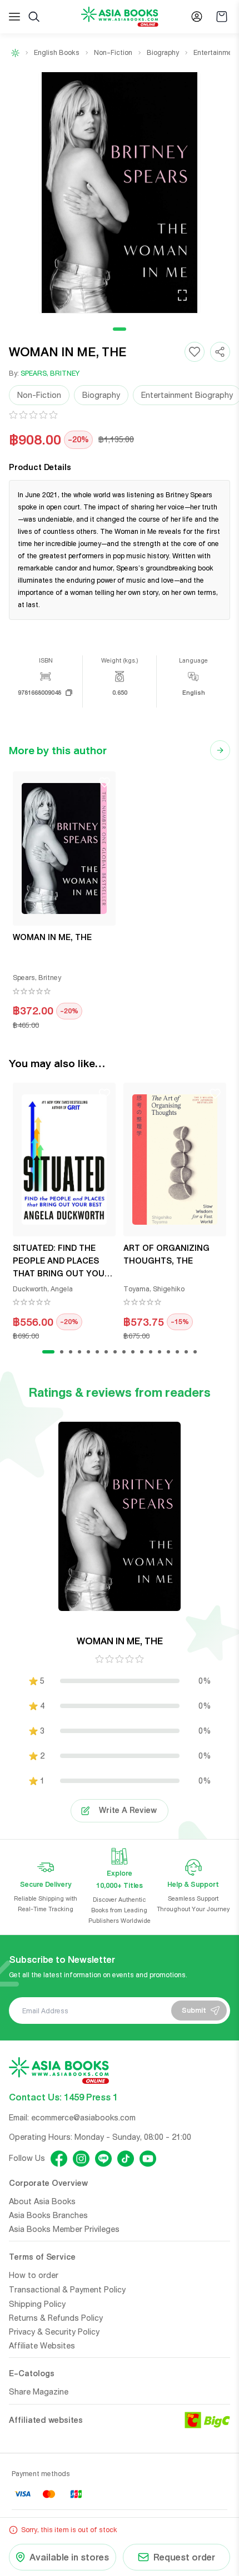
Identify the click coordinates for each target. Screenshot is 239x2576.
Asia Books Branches (48, 2215)
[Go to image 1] (120, 329)
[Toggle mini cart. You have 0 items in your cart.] (222, 17)
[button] (119, 193)
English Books (57, 53)
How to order (34, 2275)
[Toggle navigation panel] (14, 17)
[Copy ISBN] (69, 693)
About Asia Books (42, 2201)
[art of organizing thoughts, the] (175, 1160)
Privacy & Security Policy (54, 2332)
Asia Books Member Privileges (64, 2229)
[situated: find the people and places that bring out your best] (64, 1160)
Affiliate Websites (42, 2346)
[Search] (34, 17)
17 (195, 1352)
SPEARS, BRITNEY (50, 373)
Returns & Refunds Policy (56, 2318)
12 (151, 1352)
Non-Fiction (113, 53)
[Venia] (120, 17)
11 (142, 1352)
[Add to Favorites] (195, 352)
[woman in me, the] (64, 848)
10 (133, 1352)
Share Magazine (39, 2392)
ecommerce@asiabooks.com (83, 2118)
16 (186, 1352)
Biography (163, 53)
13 (160, 1352)
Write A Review (128, 1810)
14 (168, 1352)
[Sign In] (197, 17)
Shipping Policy (37, 2304)
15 (177, 1352)
